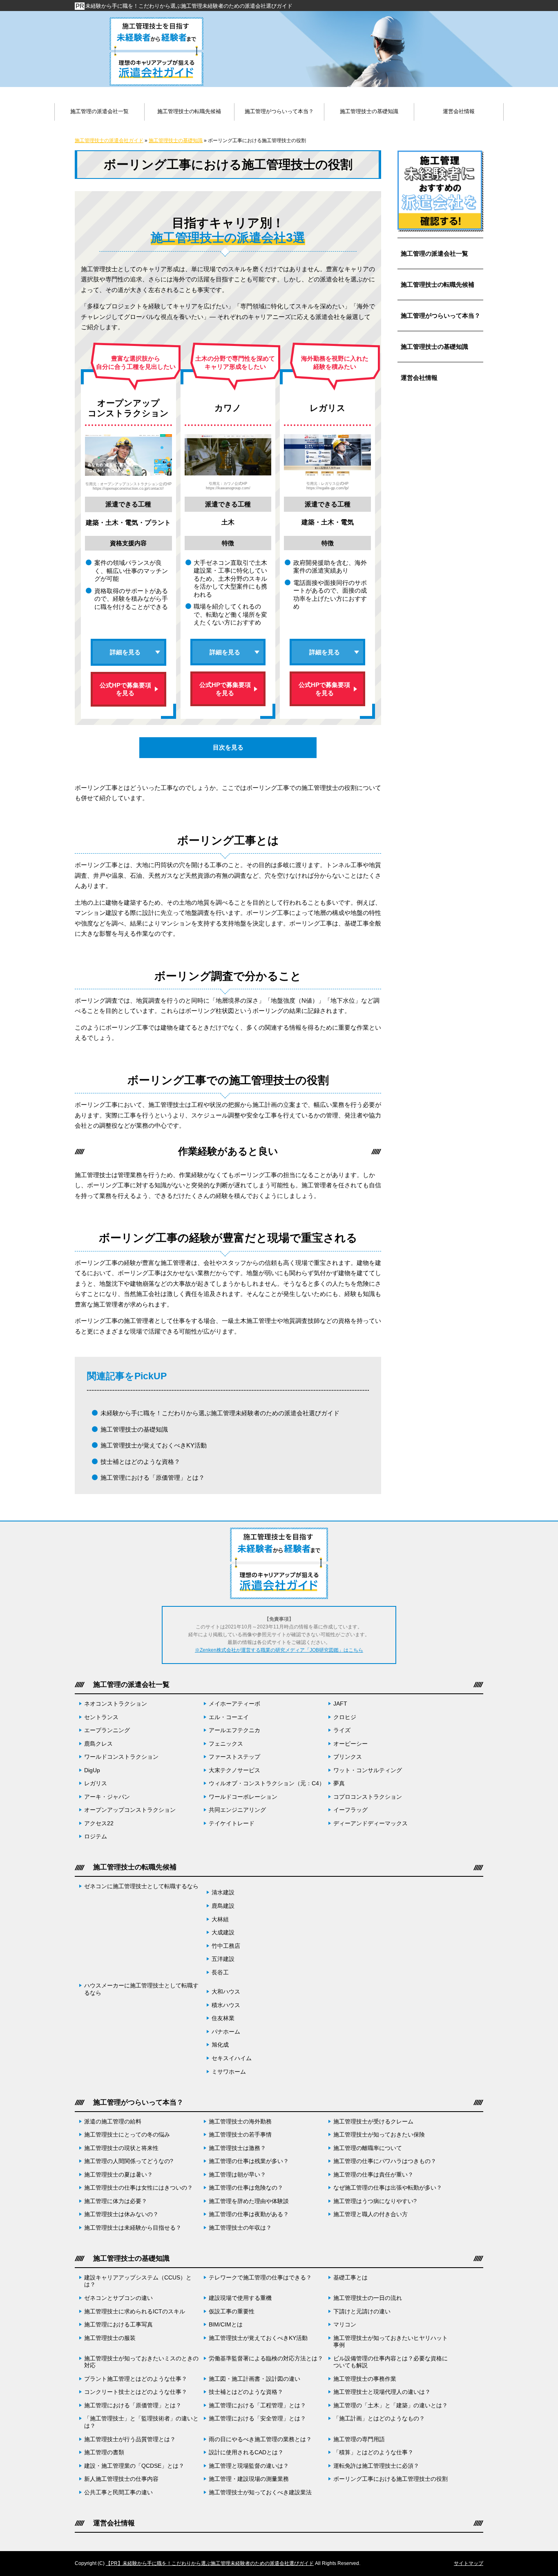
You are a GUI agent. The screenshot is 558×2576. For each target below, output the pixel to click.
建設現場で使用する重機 (240, 2298)
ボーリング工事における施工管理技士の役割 (391, 2479)
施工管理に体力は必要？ (116, 2201)
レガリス (96, 1783)
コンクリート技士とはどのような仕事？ (136, 2392)
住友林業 (223, 2018)
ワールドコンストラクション (121, 1757)
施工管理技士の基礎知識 (134, 1429)
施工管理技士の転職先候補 (437, 284)
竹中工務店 (226, 1946)
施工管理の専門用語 (359, 2439)
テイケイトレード (232, 1823)
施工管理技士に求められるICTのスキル (135, 2312)
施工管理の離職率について (368, 2148)
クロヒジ (345, 1717)
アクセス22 (99, 1823)
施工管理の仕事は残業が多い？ (249, 2161)
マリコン (345, 2325)
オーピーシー (350, 1744)
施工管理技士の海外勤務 (240, 2122)
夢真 (339, 1783)
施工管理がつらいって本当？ (441, 316)
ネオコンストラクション (116, 1704)
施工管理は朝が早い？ (237, 2175)
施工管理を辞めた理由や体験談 (249, 2201)
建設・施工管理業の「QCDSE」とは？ (134, 2466)
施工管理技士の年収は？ (240, 2228)
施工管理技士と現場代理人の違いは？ (382, 2392)
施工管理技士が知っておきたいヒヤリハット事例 (391, 2342)
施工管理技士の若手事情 (240, 2135)
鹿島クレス (98, 1744)
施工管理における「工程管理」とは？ (257, 2405)
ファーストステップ (234, 1757)
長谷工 (220, 1973)
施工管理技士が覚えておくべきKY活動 (154, 1445)
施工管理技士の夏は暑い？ (118, 2175)
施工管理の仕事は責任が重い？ (373, 2175)
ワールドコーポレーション (243, 1797)
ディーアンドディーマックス (371, 1823)
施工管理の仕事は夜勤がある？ (249, 2214)
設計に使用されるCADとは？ (246, 2452)
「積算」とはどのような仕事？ (373, 2452)
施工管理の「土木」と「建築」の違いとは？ (391, 2405)
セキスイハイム (232, 2058)
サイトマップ (469, 2563)
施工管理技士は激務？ (237, 2148)
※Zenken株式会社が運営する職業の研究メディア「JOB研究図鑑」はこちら (279, 1650)
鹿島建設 (223, 1906)
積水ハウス (226, 2005)
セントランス (101, 1717)
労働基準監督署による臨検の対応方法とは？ (266, 2359)
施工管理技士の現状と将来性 (121, 2148)
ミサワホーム (229, 2072)
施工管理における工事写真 (118, 2325)
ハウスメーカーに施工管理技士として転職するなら (141, 1989)
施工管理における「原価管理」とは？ (153, 1478)
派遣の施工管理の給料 (113, 2122)
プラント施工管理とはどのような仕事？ (136, 2379)
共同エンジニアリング (237, 1810)
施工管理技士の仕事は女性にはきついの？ (138, 2188)
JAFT (340, 1704)
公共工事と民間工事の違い (118, 2492)
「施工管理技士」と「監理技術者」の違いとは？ (141, 2422)
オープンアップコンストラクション (130, 1810)
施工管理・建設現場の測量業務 (249, 2479)
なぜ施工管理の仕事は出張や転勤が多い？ (388, 2188)
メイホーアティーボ (234, 1704)
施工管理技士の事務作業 (365, 2379)
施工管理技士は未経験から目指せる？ (133, 2228)
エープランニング (107, 1730)
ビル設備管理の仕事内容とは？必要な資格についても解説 (391, 2362)
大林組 (220, 1919)
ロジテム (96, 1837)
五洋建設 (223, 1959)
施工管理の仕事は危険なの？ (249, 2188)
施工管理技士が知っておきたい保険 (379, 2135)
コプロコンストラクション (368, 1797)
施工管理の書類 (104, 2452)
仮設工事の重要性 (232, 2312)
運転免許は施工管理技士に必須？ (376, 2466)
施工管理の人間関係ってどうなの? (129, 2161)
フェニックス (226, 1744)
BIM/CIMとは (226, 2325)
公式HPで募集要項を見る (125, 689)
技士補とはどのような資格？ (140, 1462)
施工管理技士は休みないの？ (121, 2214)
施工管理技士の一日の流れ (368, 2298)
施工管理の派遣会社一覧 (434, 253)
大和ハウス (226, 1992)
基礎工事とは (350, 2278)
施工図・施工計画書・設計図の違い (254, 2379)
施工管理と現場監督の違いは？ (249, 2466)
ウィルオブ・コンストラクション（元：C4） (267, 1783)
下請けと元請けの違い (362, 2312)
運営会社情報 (419, 378)
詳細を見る (125, 652)
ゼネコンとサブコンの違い (118, 2298)
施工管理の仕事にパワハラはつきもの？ (385, 2161)
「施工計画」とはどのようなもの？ (379, 2419)
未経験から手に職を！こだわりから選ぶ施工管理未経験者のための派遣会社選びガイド (189, 6)
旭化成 (220, 2045)
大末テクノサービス (234, 1770)
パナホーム (226, 2032)
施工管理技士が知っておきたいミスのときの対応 (141, 2362)
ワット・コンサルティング (368, 1770)
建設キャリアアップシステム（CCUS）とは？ (138, 2281)
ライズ (342, 1730)
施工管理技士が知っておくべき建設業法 (260, 2492)
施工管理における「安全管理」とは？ (257, 2419)
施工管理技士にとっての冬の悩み (127, 2135)
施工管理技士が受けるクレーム (373, 2122)
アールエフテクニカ (234, 1730)
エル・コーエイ (229, 1717)
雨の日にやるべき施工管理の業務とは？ (260, 2439)
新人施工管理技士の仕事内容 (121, 2479)
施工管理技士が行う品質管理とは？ (130, 2439)
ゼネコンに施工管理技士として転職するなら (141, 1886)
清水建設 (223, 1892)
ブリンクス (348, 1757)
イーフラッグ (350, 1810)
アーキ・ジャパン (107, 1797)
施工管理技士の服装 (110, 2338)
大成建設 (223, 1933)
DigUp (92, 1770)
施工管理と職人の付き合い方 (371, 2214)
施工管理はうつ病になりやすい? (375, 2201)
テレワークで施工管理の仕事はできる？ (260, 2278)
